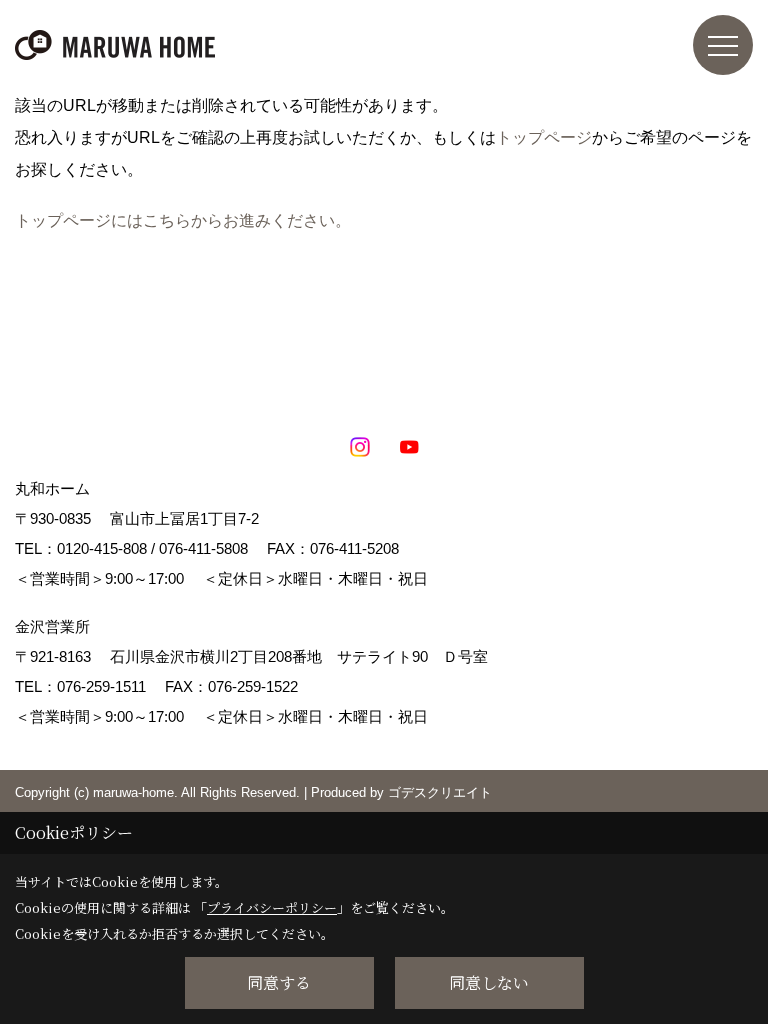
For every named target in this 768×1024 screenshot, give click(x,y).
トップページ (544, 137)
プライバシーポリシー (272, 907)
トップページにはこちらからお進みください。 (183, 220)
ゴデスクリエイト (440, 792)
